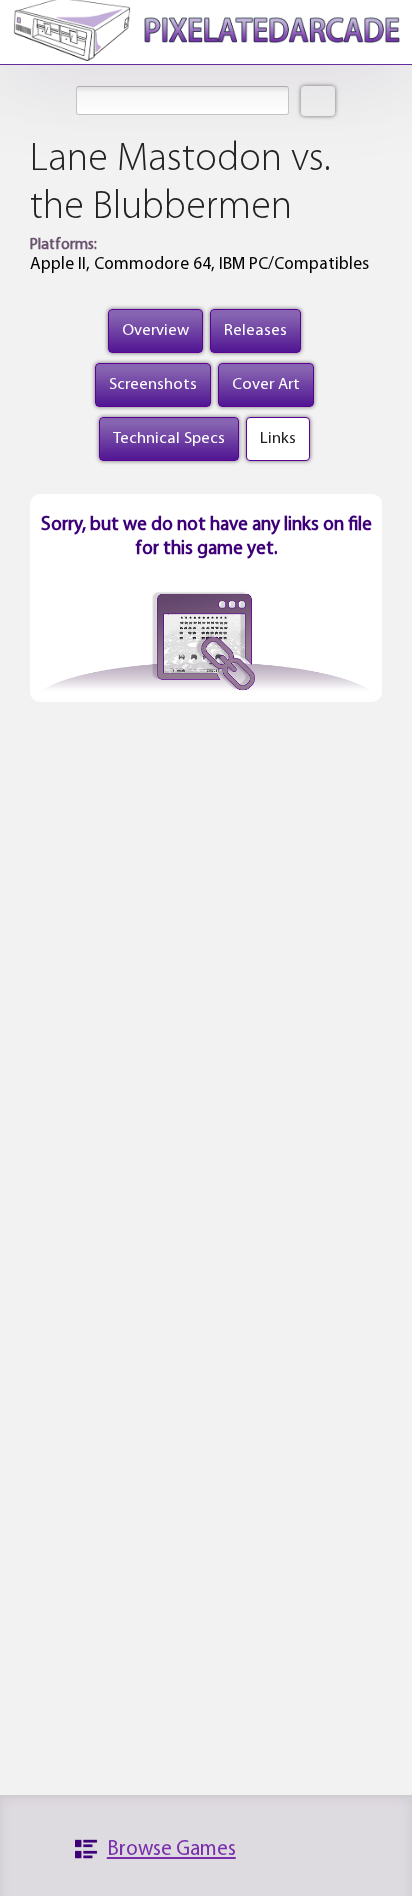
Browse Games (171, 1849)
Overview (155, 330)
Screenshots (153, 384)
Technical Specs (169, 438)
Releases (255, 330)
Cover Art (266, 384)
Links (278, 438)
